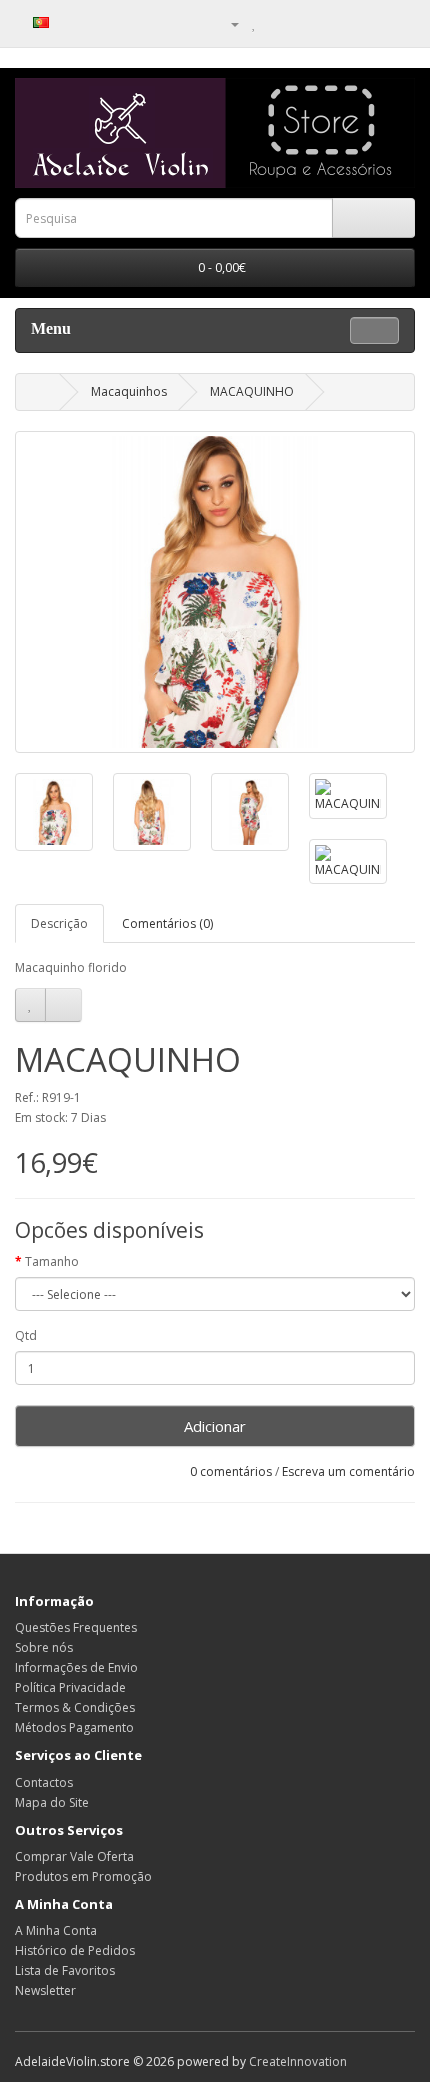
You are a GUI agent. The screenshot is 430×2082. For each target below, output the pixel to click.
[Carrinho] (275, 23)
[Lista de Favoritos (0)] (254, 23)
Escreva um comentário (348, 1471)
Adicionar (215, 1426)
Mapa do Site (52, 1802)
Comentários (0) (167, 923)
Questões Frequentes (76, 1627)
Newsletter (45, 1990)
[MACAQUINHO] (215, 592)
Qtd (26, 1335)
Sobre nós (44, 1647)
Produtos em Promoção (83, 1876)
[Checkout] (299, 23)
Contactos (44, 1782)
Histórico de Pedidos (75, 1950)
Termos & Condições (75, 1707)
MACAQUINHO (252, 391)
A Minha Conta (56, 1930)
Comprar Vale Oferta (74, 1856)
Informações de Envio (76, 1667)
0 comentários (231, 1471)
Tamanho (52, 1261)
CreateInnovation (298, 2061)
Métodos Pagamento (74, 1727)
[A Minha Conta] (227, 23)
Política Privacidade (70, 1687)
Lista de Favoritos (65, 1970)
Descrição (59, 923)
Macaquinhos (129, 391)
